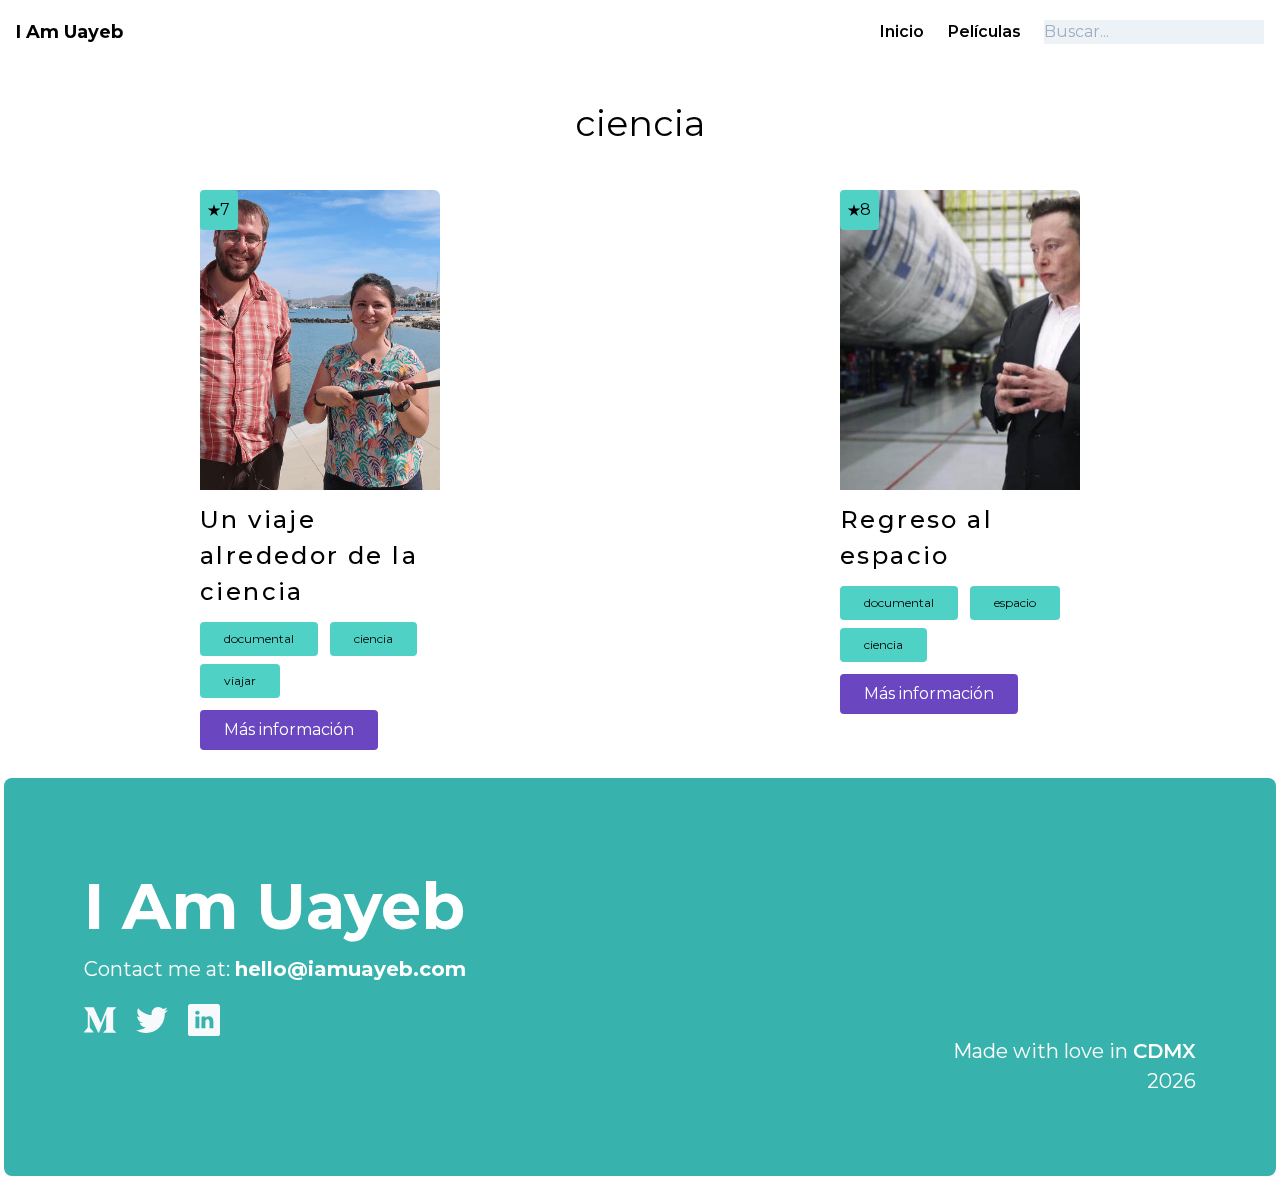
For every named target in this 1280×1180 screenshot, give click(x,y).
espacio (1015, 602)
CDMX (1164, 1051)
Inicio (902, 31)
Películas (984, 31)
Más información (289, 729)
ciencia (373, 638)
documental (259, 638)
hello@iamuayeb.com (350, 969)
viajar (240, 680)
